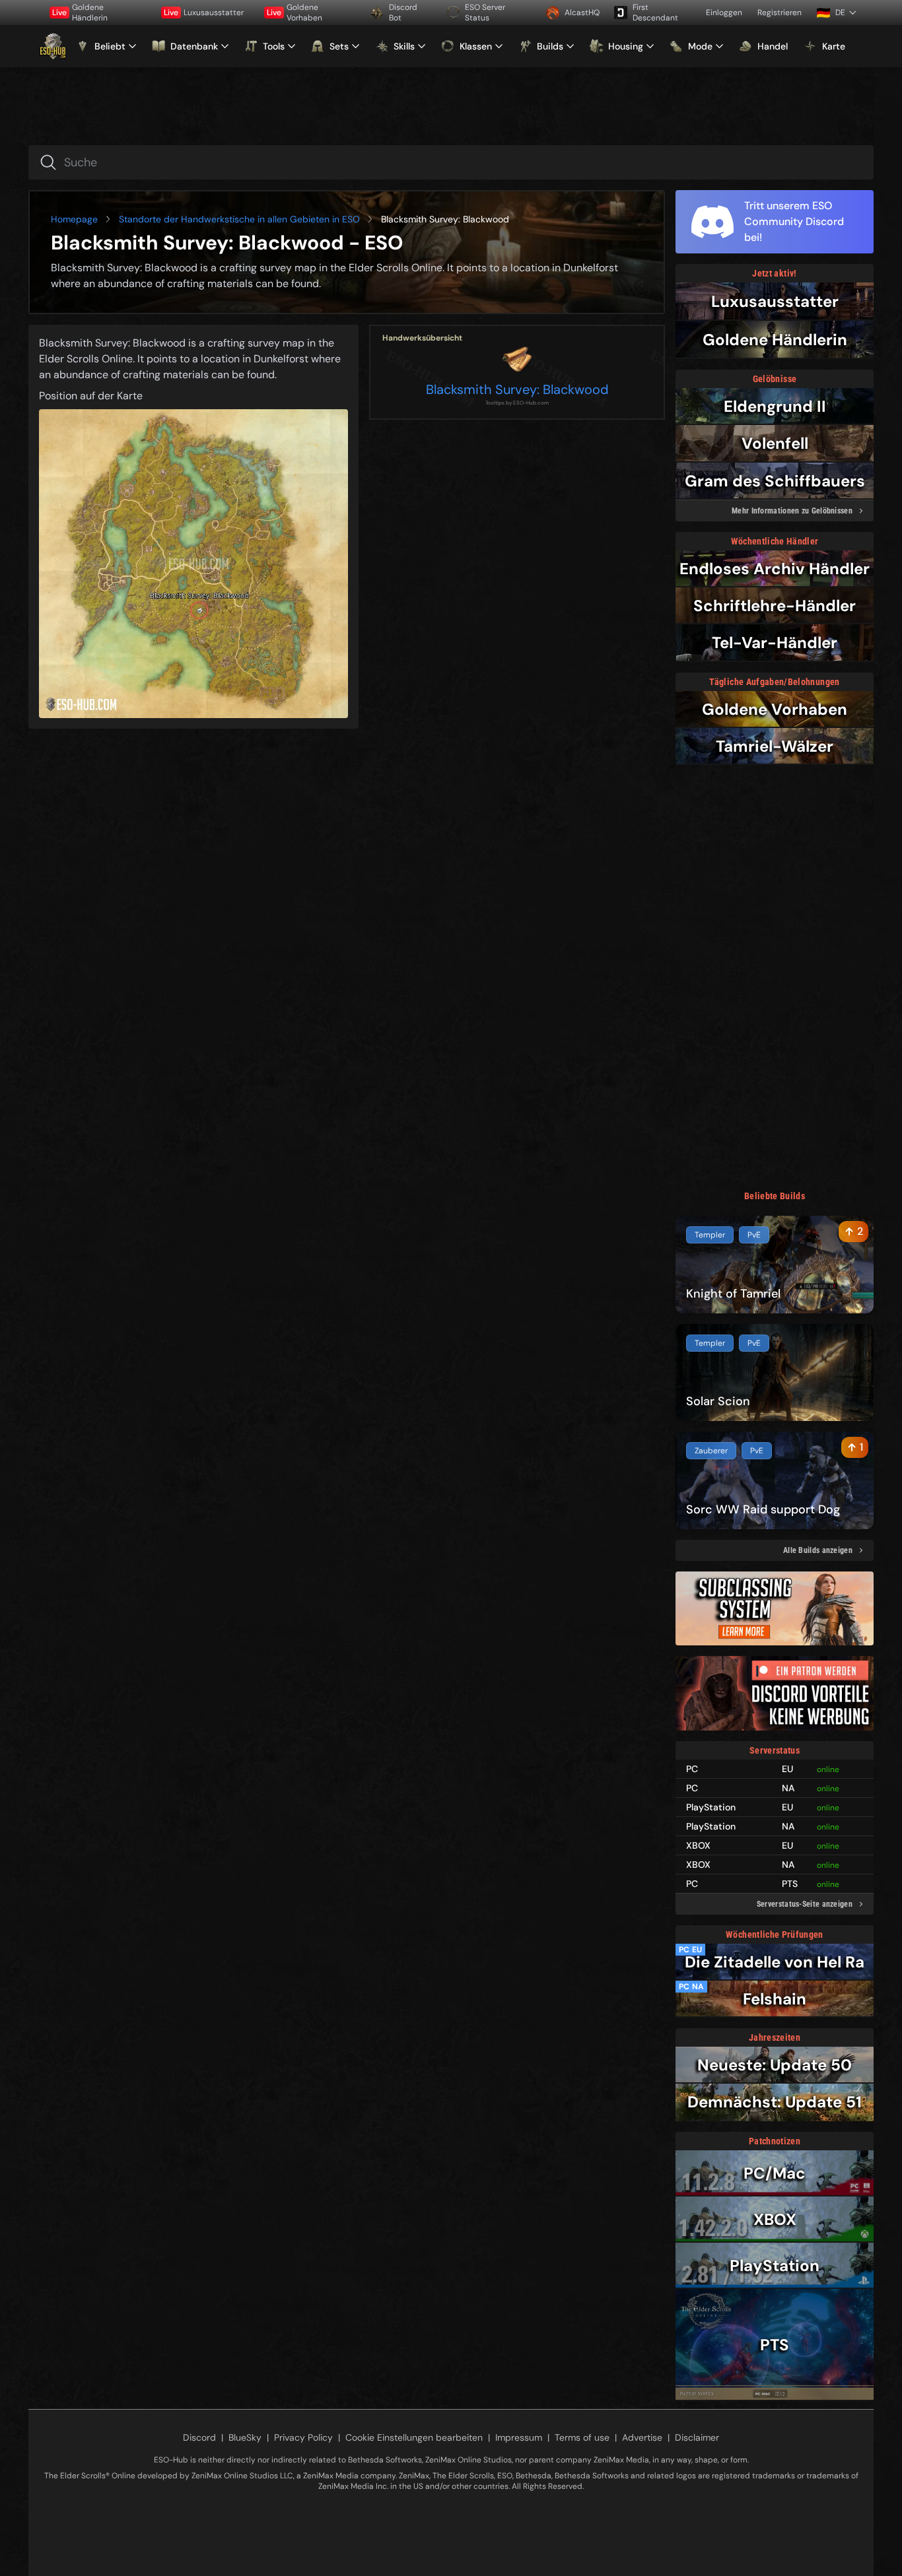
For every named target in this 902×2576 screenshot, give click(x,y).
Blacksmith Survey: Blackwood (517, 389)
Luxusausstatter (204, 13)
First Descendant (655, 13)
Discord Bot (403, 13)
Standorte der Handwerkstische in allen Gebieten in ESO (239, 219)
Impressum (519, 2437)
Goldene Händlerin (80, 13)
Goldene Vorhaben (295, 13)
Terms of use (582, 2437)
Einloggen (724, 13)
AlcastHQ (582, 13)
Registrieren (780, 13)
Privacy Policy (303, 2437)
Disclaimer (697, 2437)
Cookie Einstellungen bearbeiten (414, 2437)
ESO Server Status (485, 13)
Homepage (74, 219)
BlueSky (245, 2437)
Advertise (642, 2437)
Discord (199, 2437)
